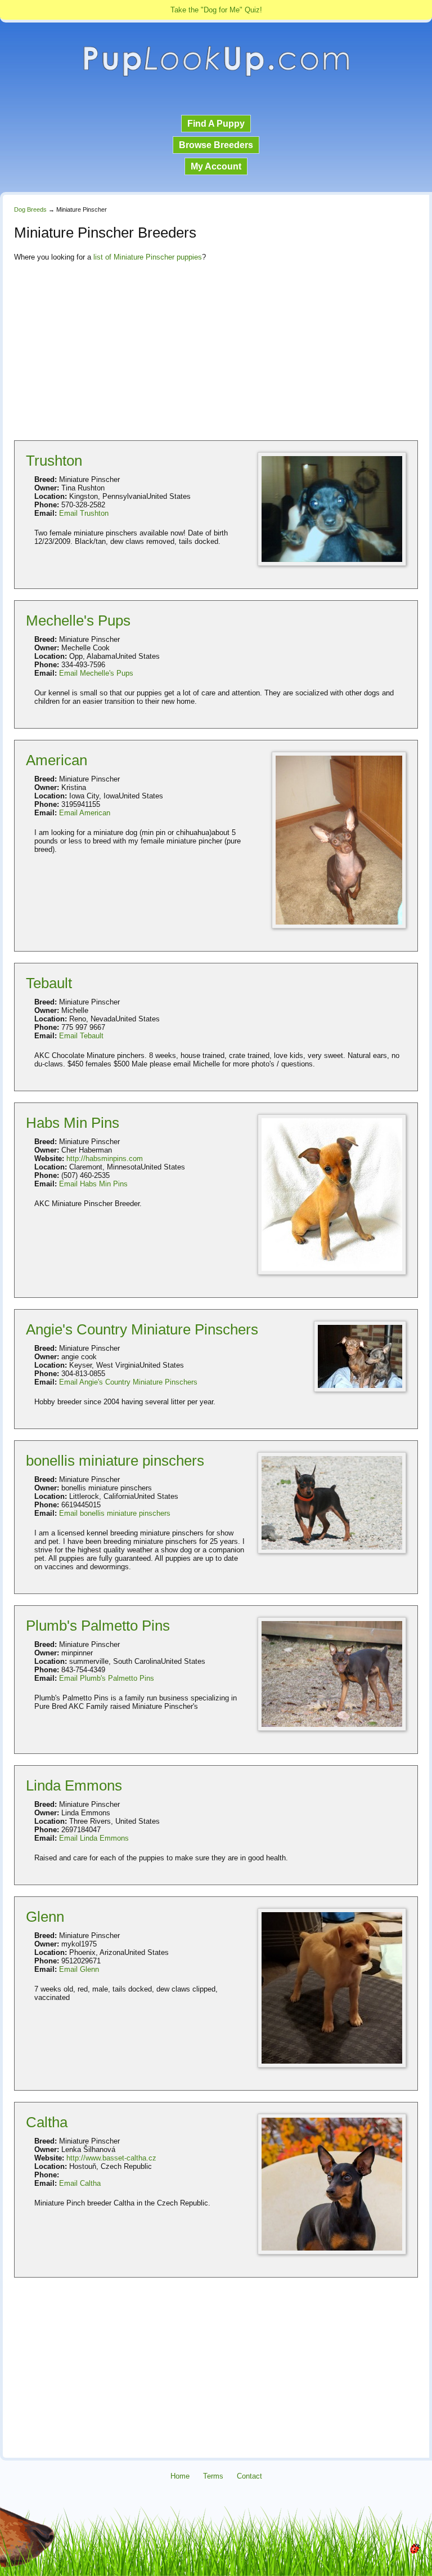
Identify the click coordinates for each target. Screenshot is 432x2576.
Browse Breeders (216, 145)
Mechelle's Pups (78, 620)
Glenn (45, 1917)
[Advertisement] (216, 350)
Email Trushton (84, 513)
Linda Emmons (74, 1785)
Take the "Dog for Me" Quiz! (216, 10)
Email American (85, 813)
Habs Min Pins (73, 1123)
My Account (216, 166)
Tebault (49, 983)
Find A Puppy (216, 124)
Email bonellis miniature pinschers (115, 1513)
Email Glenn (79, 1969)
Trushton (54, 461)
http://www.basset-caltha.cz (111, 2158)
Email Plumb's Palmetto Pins (107, 1678)
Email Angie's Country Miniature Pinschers (128, 1382)
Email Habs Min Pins (93, 1184)
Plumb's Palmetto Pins (98, 1626)
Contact (249, 2476)
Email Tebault (81, 1036)
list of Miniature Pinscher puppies (148, 257)
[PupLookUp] (216, 75)
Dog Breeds (30, 209)
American (57, 760)
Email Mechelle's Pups (96, 673)
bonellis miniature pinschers (115, 1461)
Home (180, 2476)
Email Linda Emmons (94, 1838)
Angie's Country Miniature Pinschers (142, 1329)
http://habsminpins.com (105, 1158)
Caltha (47, 2122)
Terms (213, 2476)
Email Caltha (80, 2183)
